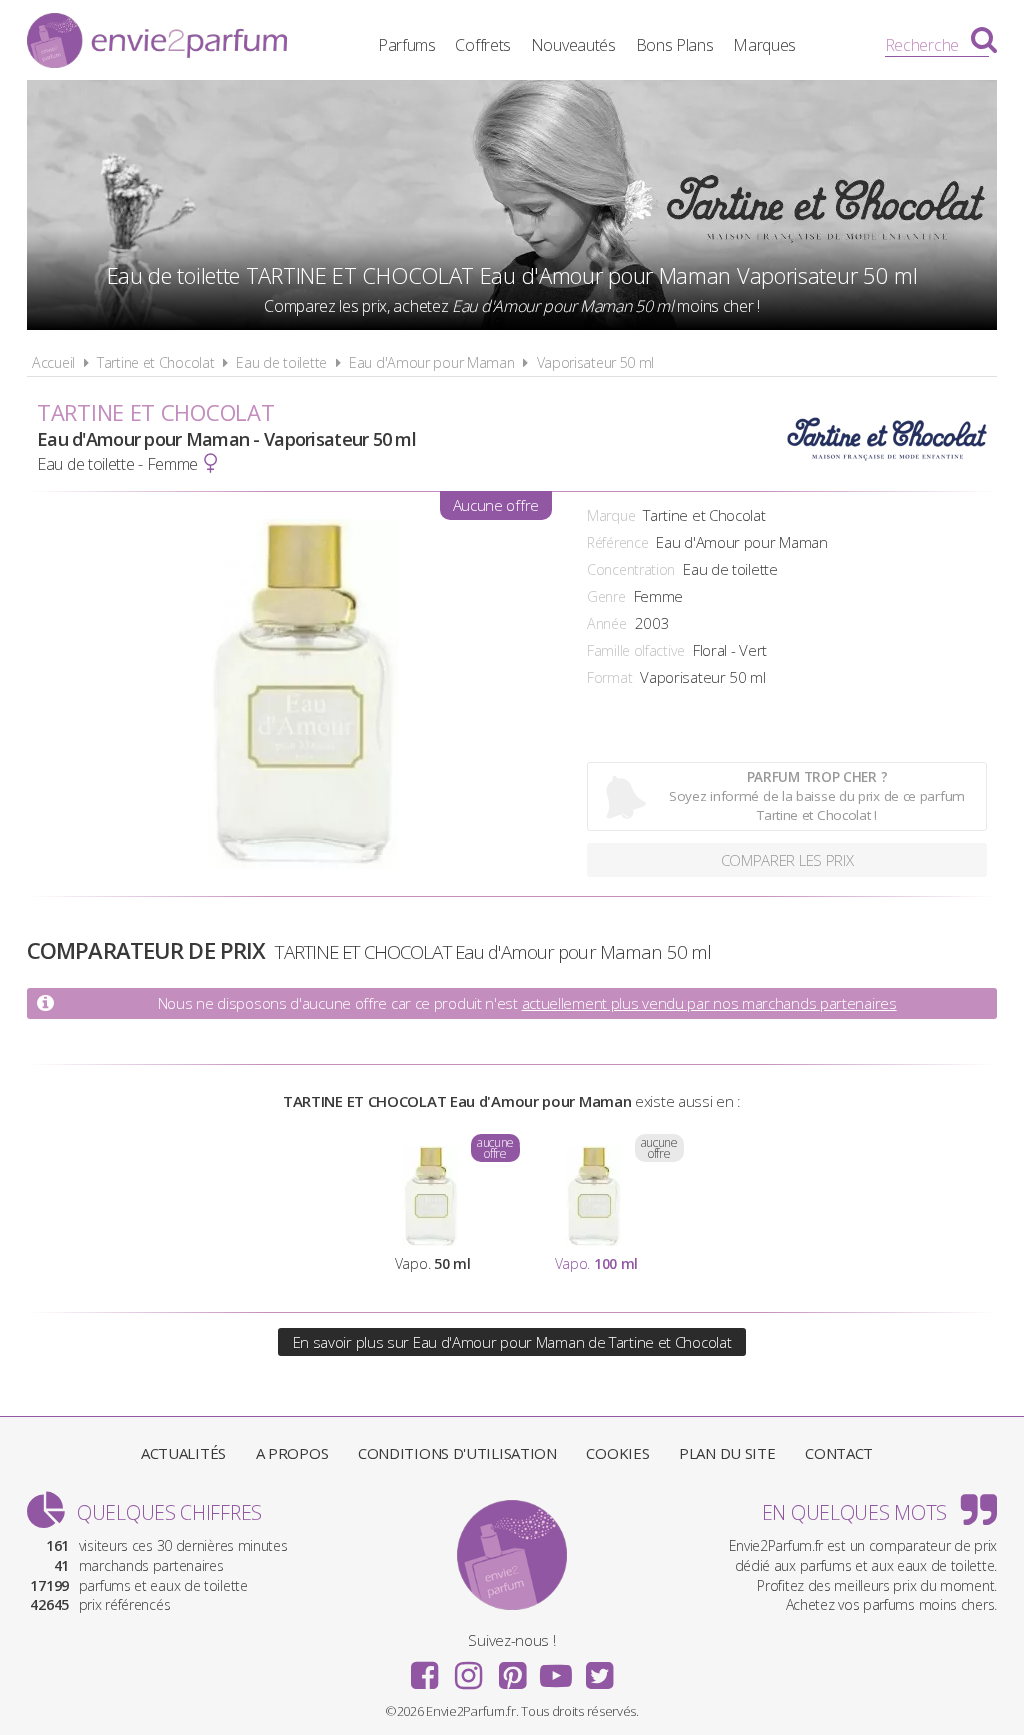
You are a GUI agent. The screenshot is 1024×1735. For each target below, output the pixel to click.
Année (607, 623)
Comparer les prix (787, 860)
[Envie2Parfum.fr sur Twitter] (599, 1669)
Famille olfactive (636, 650)
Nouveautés (573, 45)
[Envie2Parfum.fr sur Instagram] (468, 1669)
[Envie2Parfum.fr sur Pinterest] (512, 1669)
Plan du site (727, 1453)
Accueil (53, 362)
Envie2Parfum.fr (157, 43)
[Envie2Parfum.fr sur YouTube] (556, 1669)
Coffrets (483, 45)
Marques (764, 45)
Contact (839, 1453)
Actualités (183, 1453)
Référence (617, 542)
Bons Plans (675, 45)
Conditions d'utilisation (457, 1453)
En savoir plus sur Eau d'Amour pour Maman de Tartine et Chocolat (512, 1342)
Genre (606, 596)
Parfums (407, 45)
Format (609, 677)
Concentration (631, 569)
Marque (611, 515)
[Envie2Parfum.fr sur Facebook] (425, 1669)
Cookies (617, 1453)
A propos (292, 1453)
